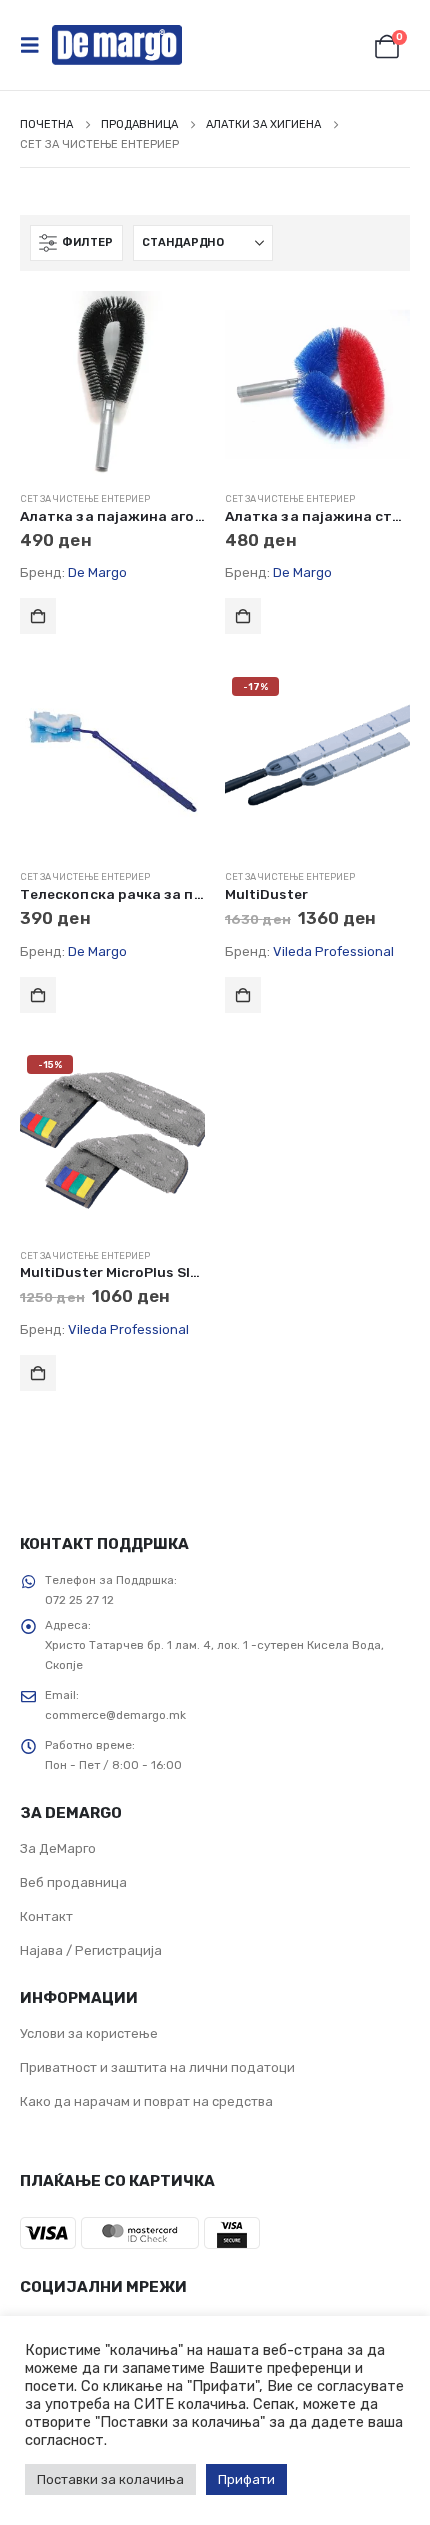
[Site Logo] (117, 45)
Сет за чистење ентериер (85, 498)
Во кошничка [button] (38, 616)
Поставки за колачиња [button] (110, 2479)
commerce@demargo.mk (115, 1715)
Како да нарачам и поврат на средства (146, 2101)
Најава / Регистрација (91, 1950)
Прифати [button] (246, 2479)
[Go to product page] (112, 383)
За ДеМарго (58, 1848)
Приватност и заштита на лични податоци (157, 2067)
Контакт (46, 1916)
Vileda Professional (333, 951)
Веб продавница (73, 1882)
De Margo (97, 572)
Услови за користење (89, 2033)
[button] (36, 45)
